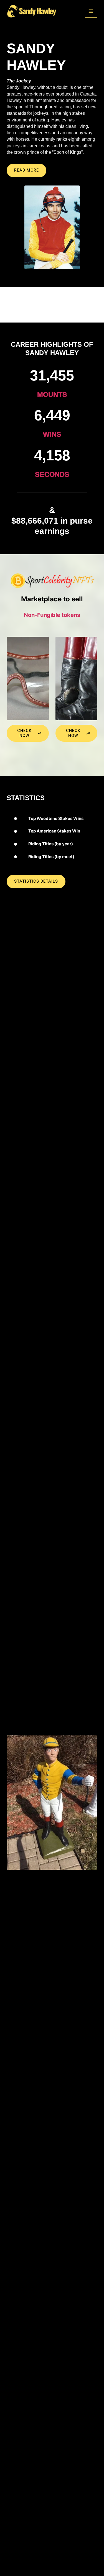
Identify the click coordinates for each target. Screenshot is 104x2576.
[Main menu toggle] (91, 11)
